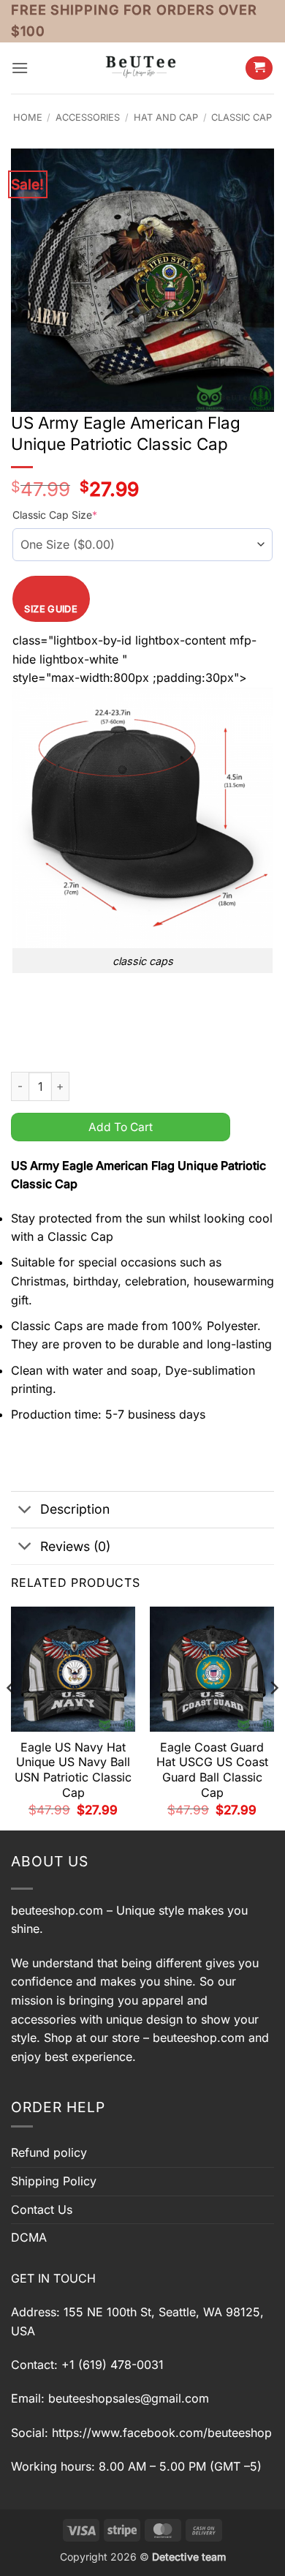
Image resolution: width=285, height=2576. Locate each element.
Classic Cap (242, 117)
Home (28, 117)
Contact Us (42, 2209)
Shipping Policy (54, 2181)
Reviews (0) (75, 1546)
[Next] (273, 1717)
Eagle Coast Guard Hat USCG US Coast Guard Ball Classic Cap (212, 1770)
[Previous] (12, 1717)
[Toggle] (25, 1511)
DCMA (29, 2237)
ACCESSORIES (88, 117)
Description (75, 1509)
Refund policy (49, 2152)
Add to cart (121, 1127)
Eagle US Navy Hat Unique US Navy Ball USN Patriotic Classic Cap (73, 1770)
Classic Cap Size (55, 515)
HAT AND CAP (166, 117)
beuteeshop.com (57, 1910)
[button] (20, 68)
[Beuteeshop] (142, 68)
